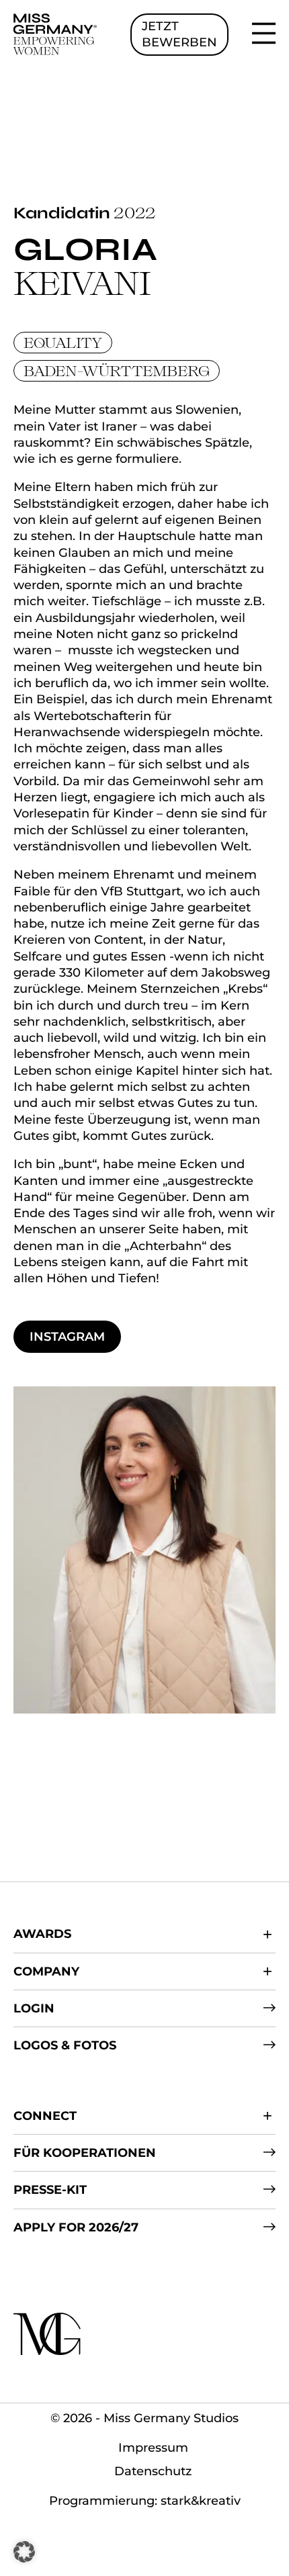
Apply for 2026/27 (76, 2227)
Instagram (67, 1337)
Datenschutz (153, 2471)
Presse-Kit (50, 2190)
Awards (42, 1934)
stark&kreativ (201, 2501)
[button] (24, 2552)
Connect (45, 2116)
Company (46, 1971)
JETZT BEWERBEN (179, 34)
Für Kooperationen (85, 2153)
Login (34, 2008)
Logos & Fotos (65, 2045)
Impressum (153, 2448)
